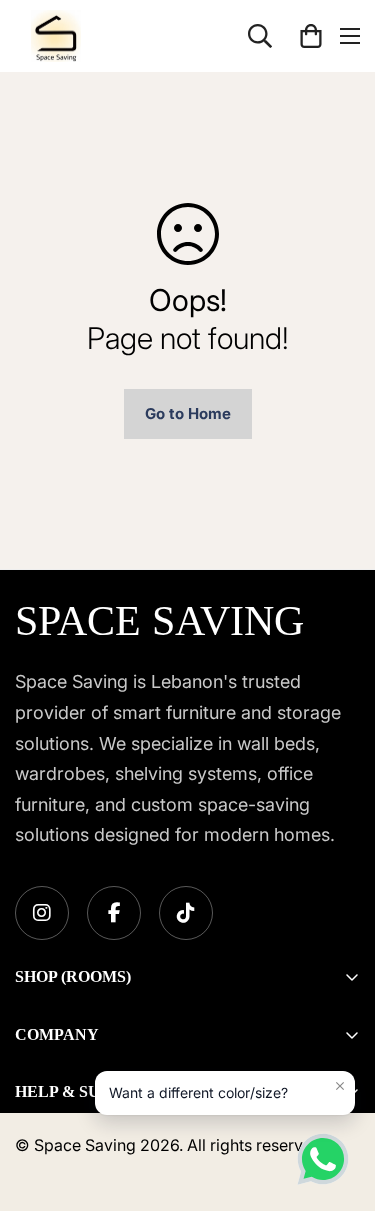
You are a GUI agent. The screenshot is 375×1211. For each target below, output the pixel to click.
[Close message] (340, 1086)
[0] (311, 36)
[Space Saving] (56, 36)
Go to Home (188, 413)
